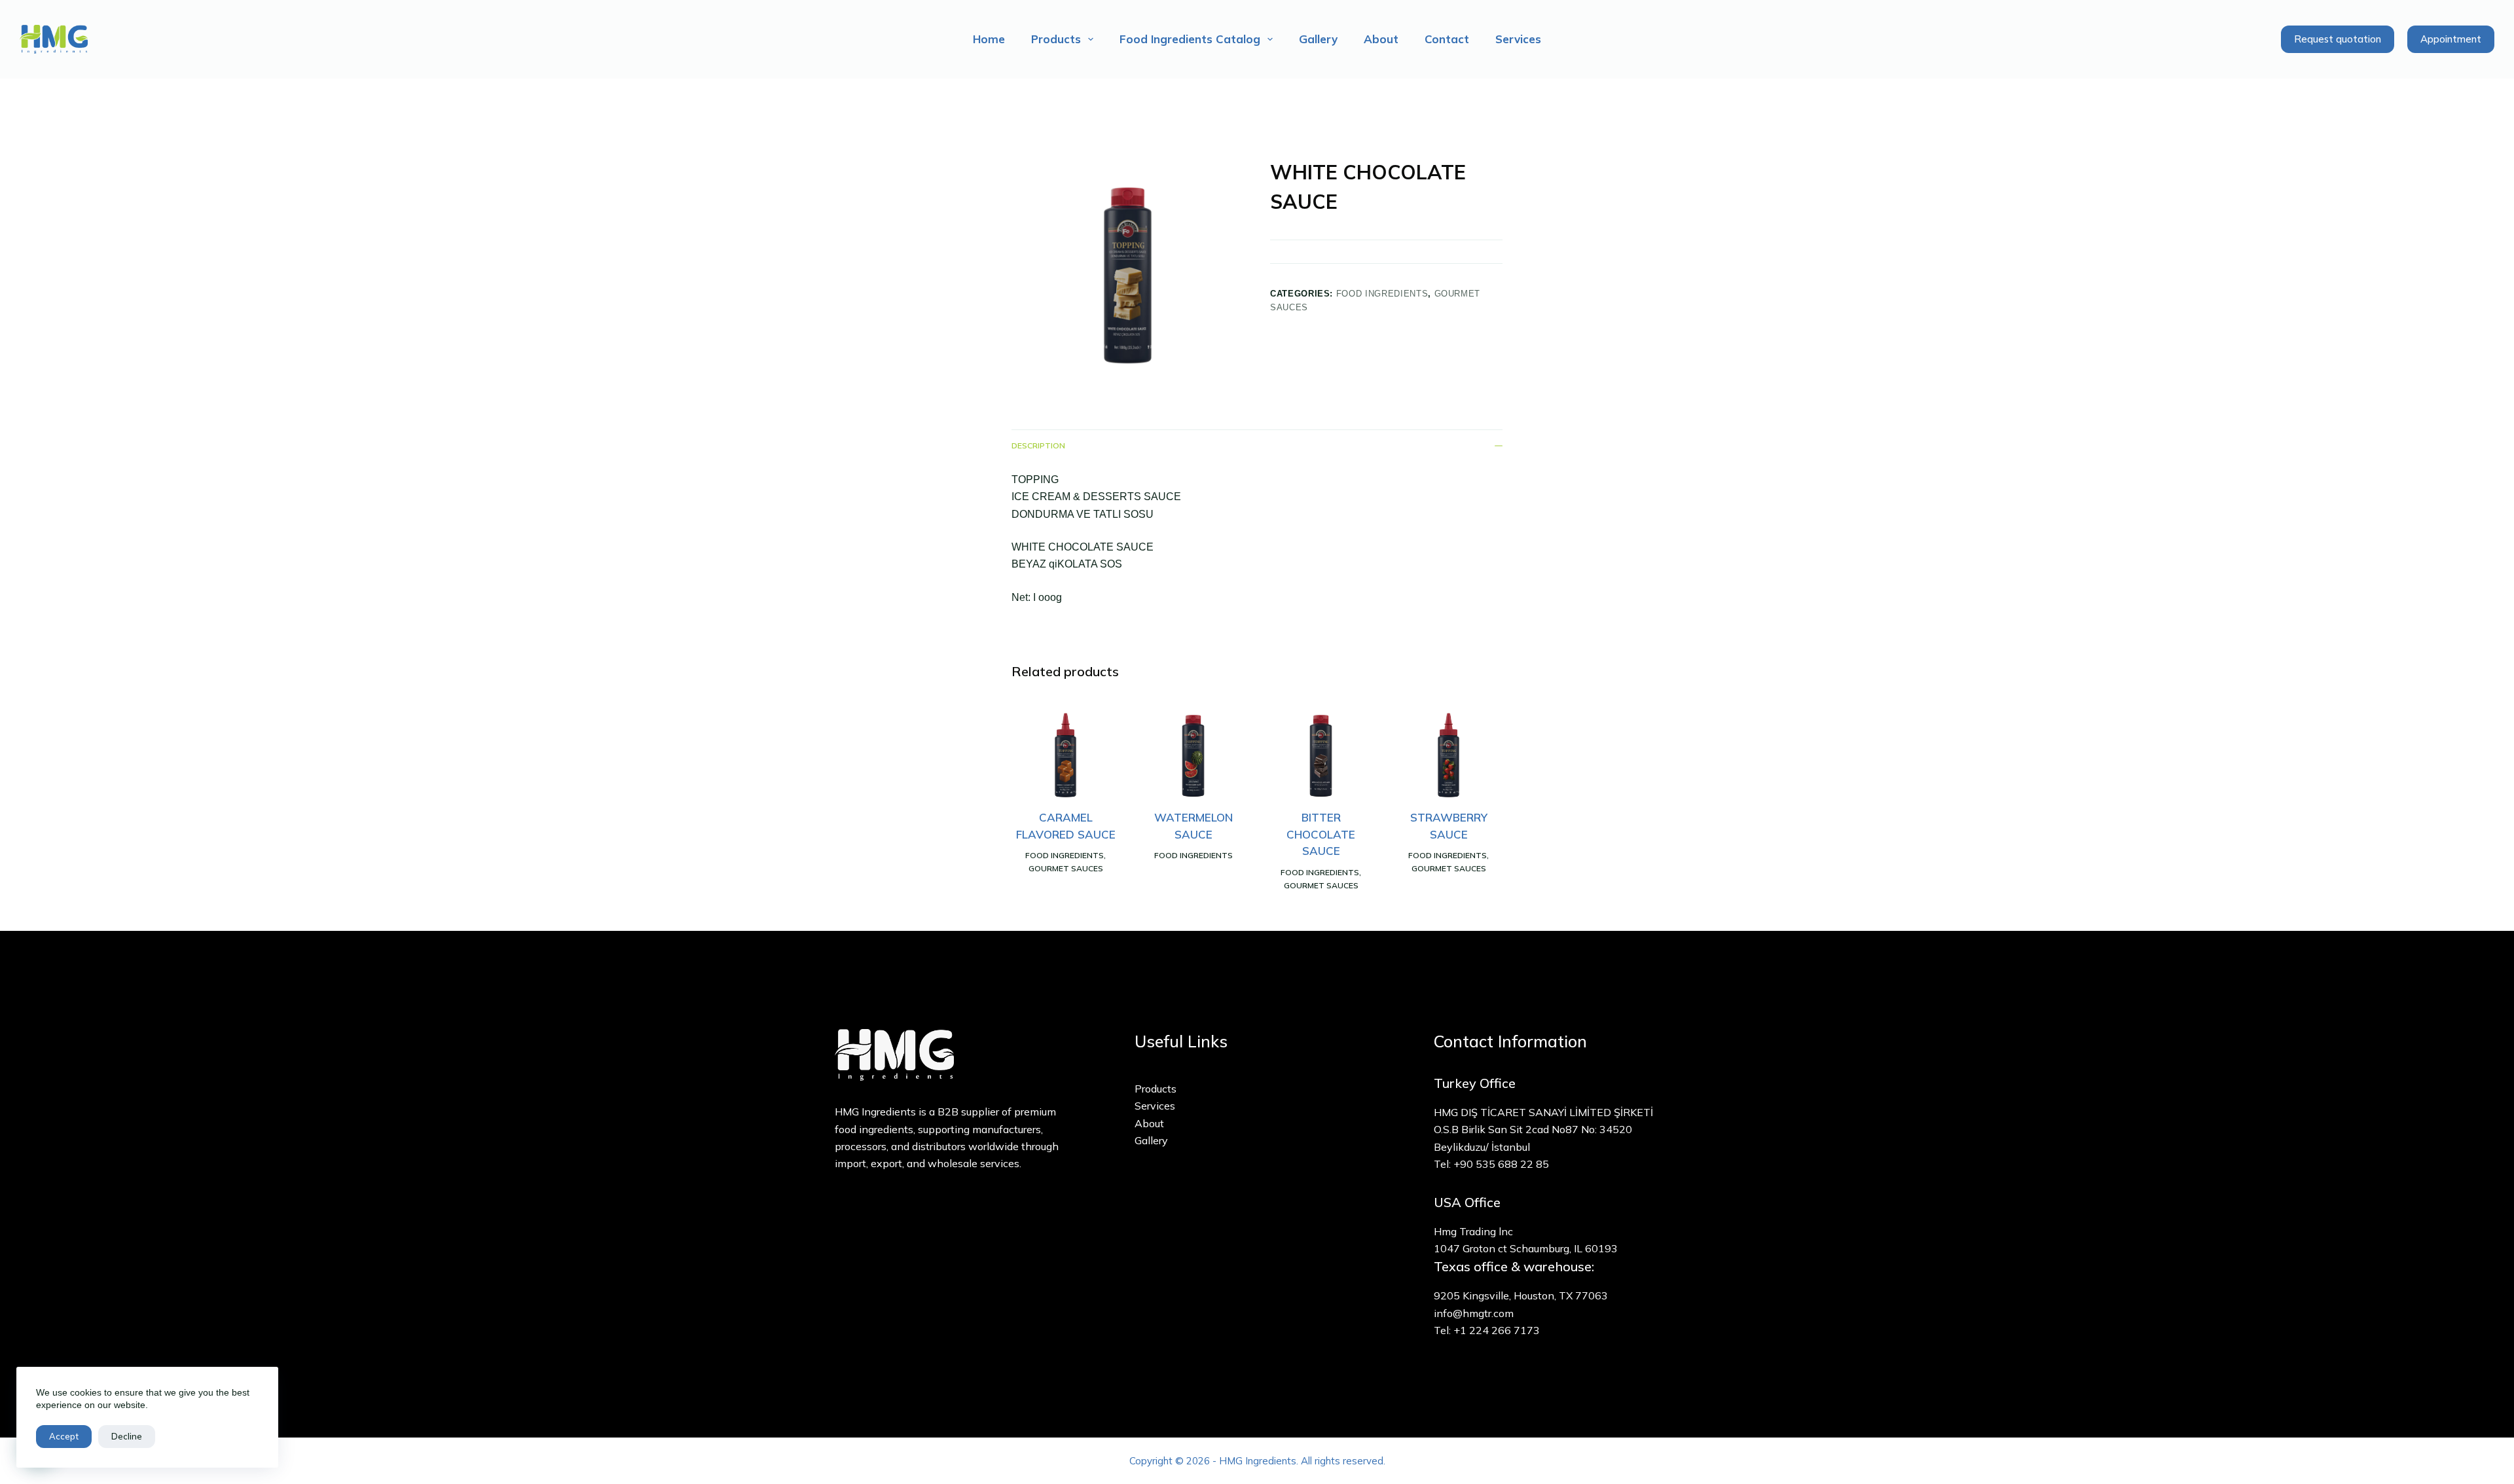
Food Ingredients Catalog (1190, 39)
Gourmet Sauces (1066, 868)
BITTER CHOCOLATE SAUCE (1321, 834)
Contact (1447, 39)
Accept (64, 1436)
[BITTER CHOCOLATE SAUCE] (1321, 755)
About (1381, 39)
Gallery (1318, 39)
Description (1038, 445)
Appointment (2451, 39)
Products (1056, 39)
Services (1518, 39)
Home (989, 39)
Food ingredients (1382, 294)
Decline (127, 1436)
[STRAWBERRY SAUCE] (1448, 755)
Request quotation (2338, 39)
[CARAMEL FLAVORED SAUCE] (1066, 755)
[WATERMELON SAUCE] (1193, 755)
